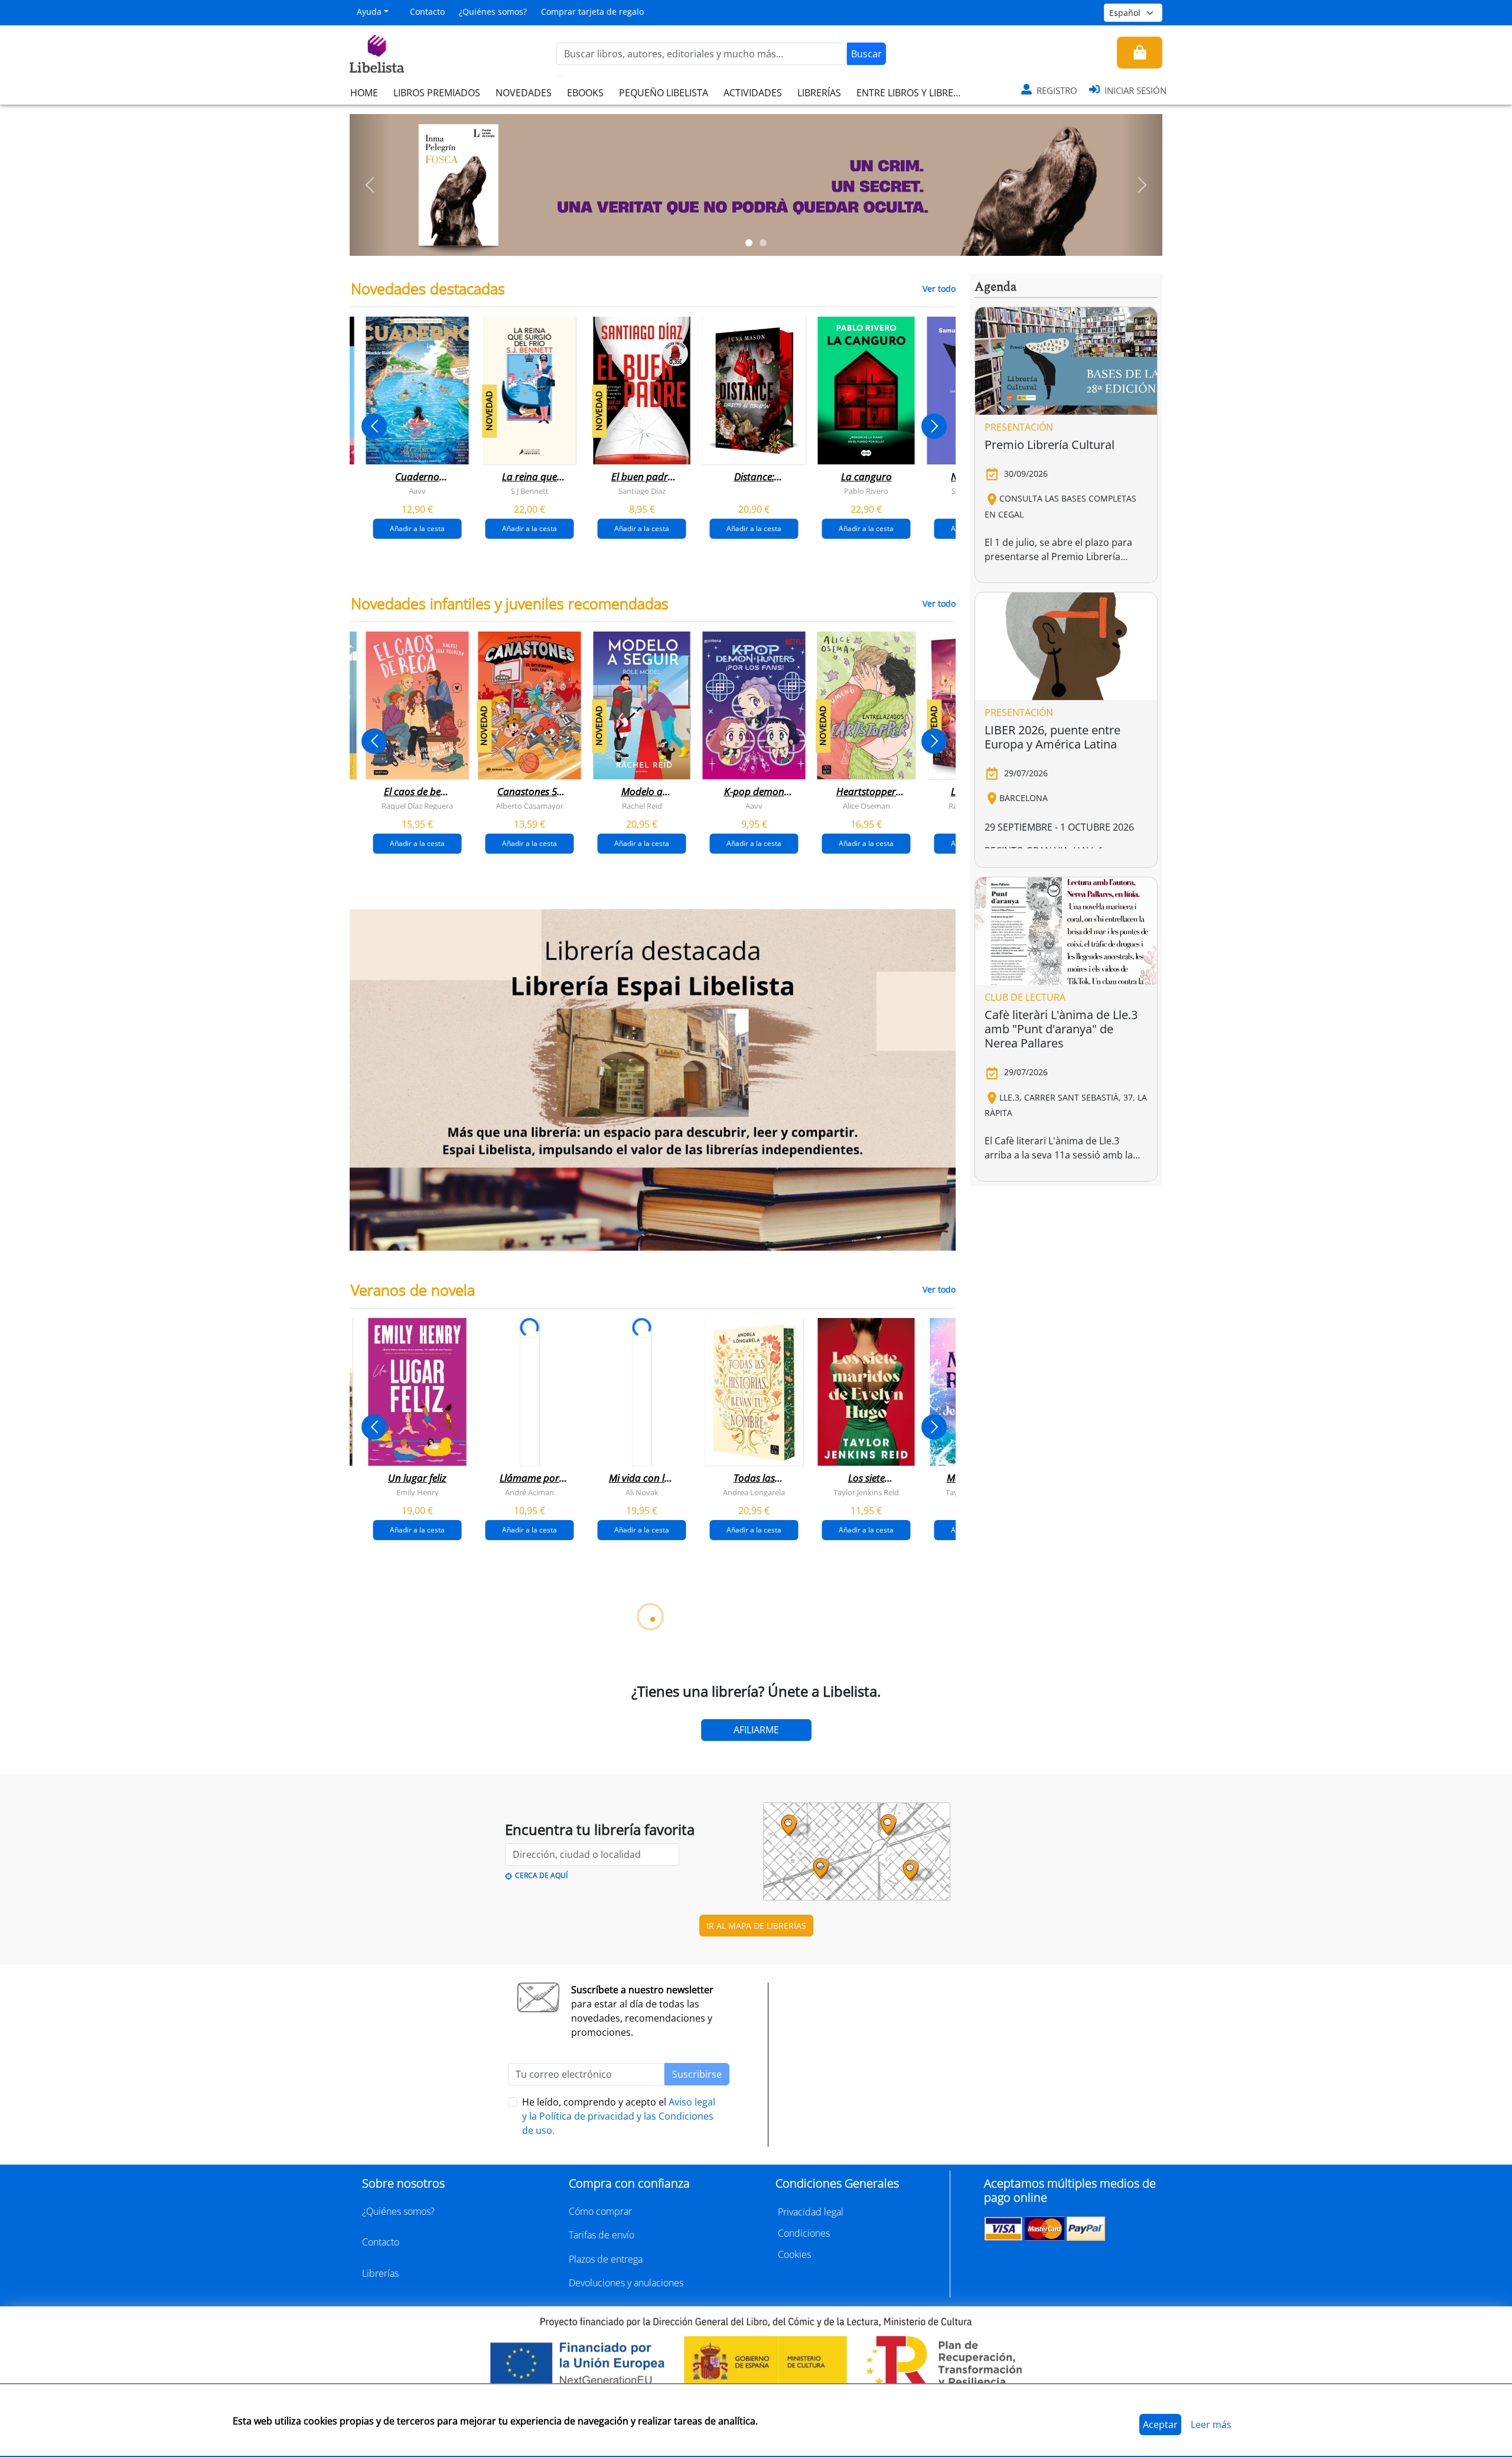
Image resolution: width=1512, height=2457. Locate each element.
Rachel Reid (642, 806)
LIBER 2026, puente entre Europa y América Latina (1052, 737)
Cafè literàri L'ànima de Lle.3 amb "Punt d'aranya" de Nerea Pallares (1061, 1029)
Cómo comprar (600, 2211)
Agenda (995, 287)
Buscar (866, 54)
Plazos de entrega (606, 2259)
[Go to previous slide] (374, 426)
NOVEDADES (524, 93)
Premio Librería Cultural (1050, 445)
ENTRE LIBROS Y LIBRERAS (913, 93)
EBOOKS (585, 93)
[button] (370, 185)
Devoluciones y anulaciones (626, 2283)
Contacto (427, 12)
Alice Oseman (866, 806)
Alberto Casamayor (530, 806)
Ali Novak (642, 1492)
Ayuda (369, 12)
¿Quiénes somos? (493, 12)
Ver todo (939, 289)
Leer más (1211, 2425)
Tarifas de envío (602, 2235)
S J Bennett (530, 491)
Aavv (417, 491)
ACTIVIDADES (753, 93)
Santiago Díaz (642, 491)
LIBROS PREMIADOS (437, 93)
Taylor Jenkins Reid (866, 1492)
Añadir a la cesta (417, 528)
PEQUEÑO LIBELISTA (664, 93)
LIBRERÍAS (819, 93)
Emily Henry (418, 1492)
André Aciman (529, 1492)
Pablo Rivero (866, 491)
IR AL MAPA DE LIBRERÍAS (756, 1926)
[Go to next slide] (934, 426)
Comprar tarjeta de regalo (592, 12)
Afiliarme (756, 1730)
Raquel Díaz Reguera (417, 806)
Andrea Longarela (754, 1492)
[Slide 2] (763, 243)
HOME (364, 93)
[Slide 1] (749, 243)
